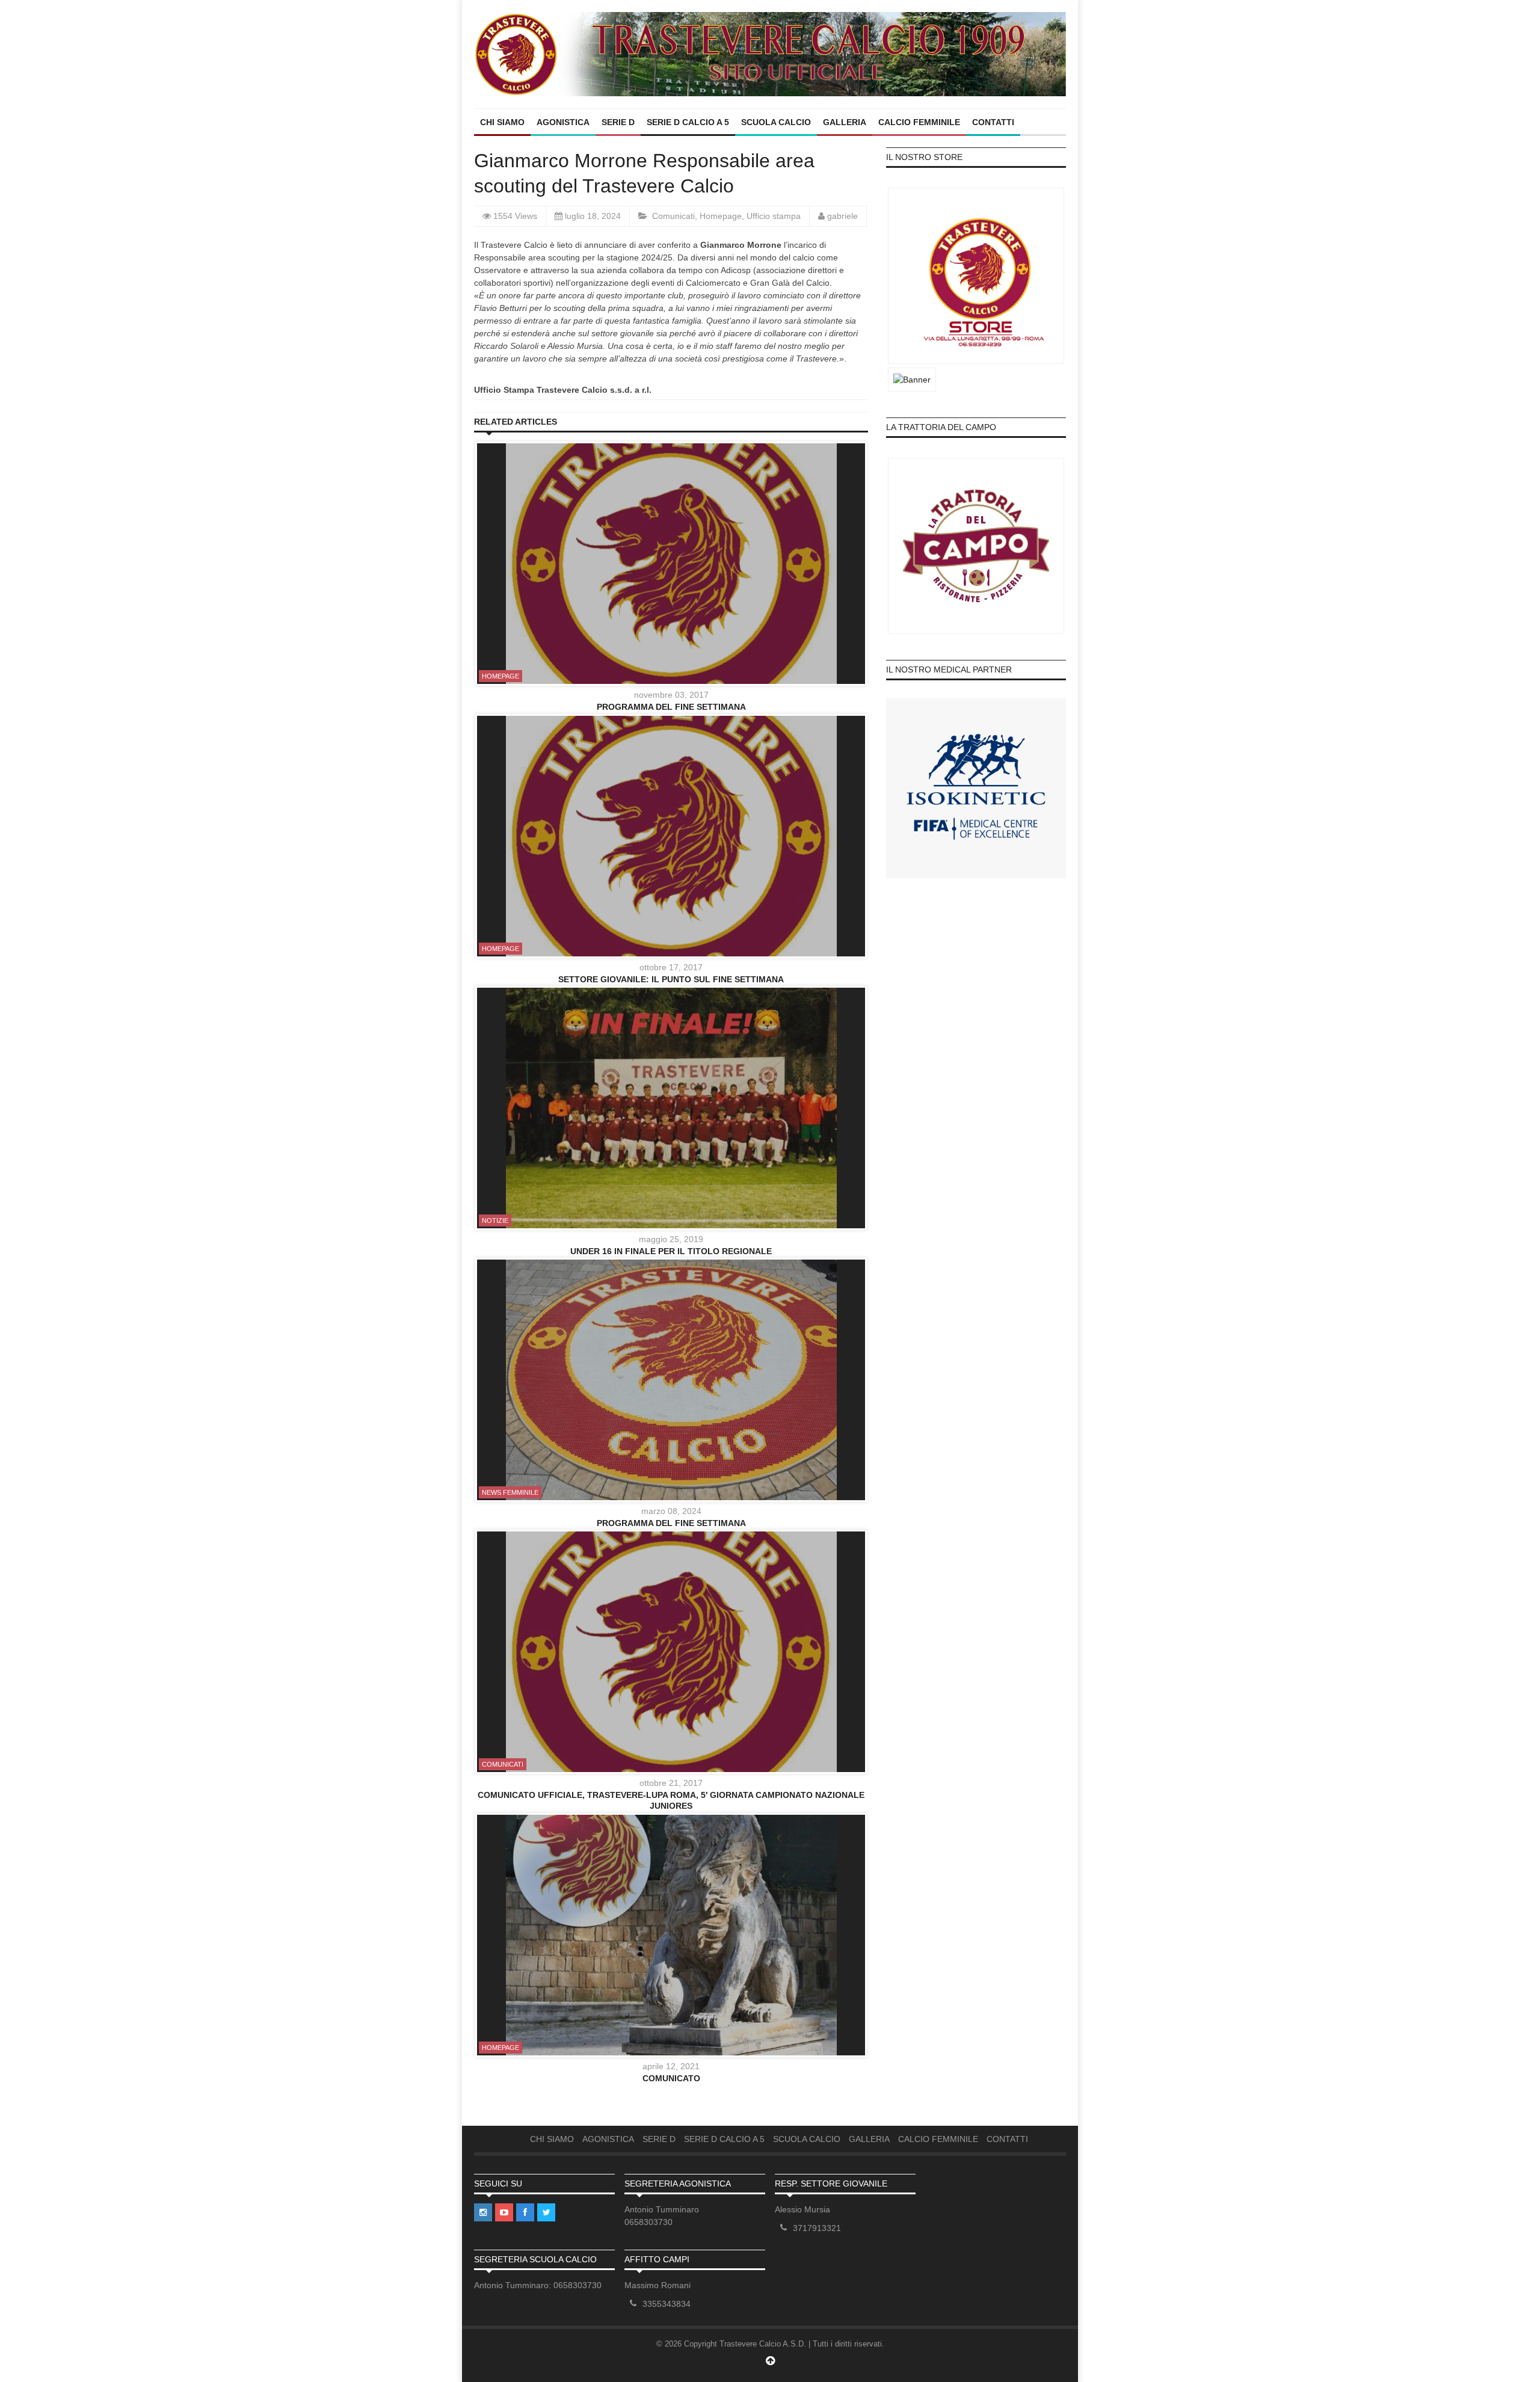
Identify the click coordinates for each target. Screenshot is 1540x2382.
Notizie (495, 1220)
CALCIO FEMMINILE (919, 122)
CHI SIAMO (502, 122)
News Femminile (510, 1492)
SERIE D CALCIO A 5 (688, 122)
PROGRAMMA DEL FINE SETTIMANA (671, 707)
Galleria (845, 122)
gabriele (842, 216)
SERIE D (618, 122)
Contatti (993, 122)
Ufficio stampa (774, 216)
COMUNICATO (671, 2078)
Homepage (721, 216)
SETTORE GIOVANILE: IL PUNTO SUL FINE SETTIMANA (671, 979)
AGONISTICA (563, 122)
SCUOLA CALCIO (776, 122)
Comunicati (673, 216)
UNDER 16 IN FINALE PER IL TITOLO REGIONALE (671, 1251)
